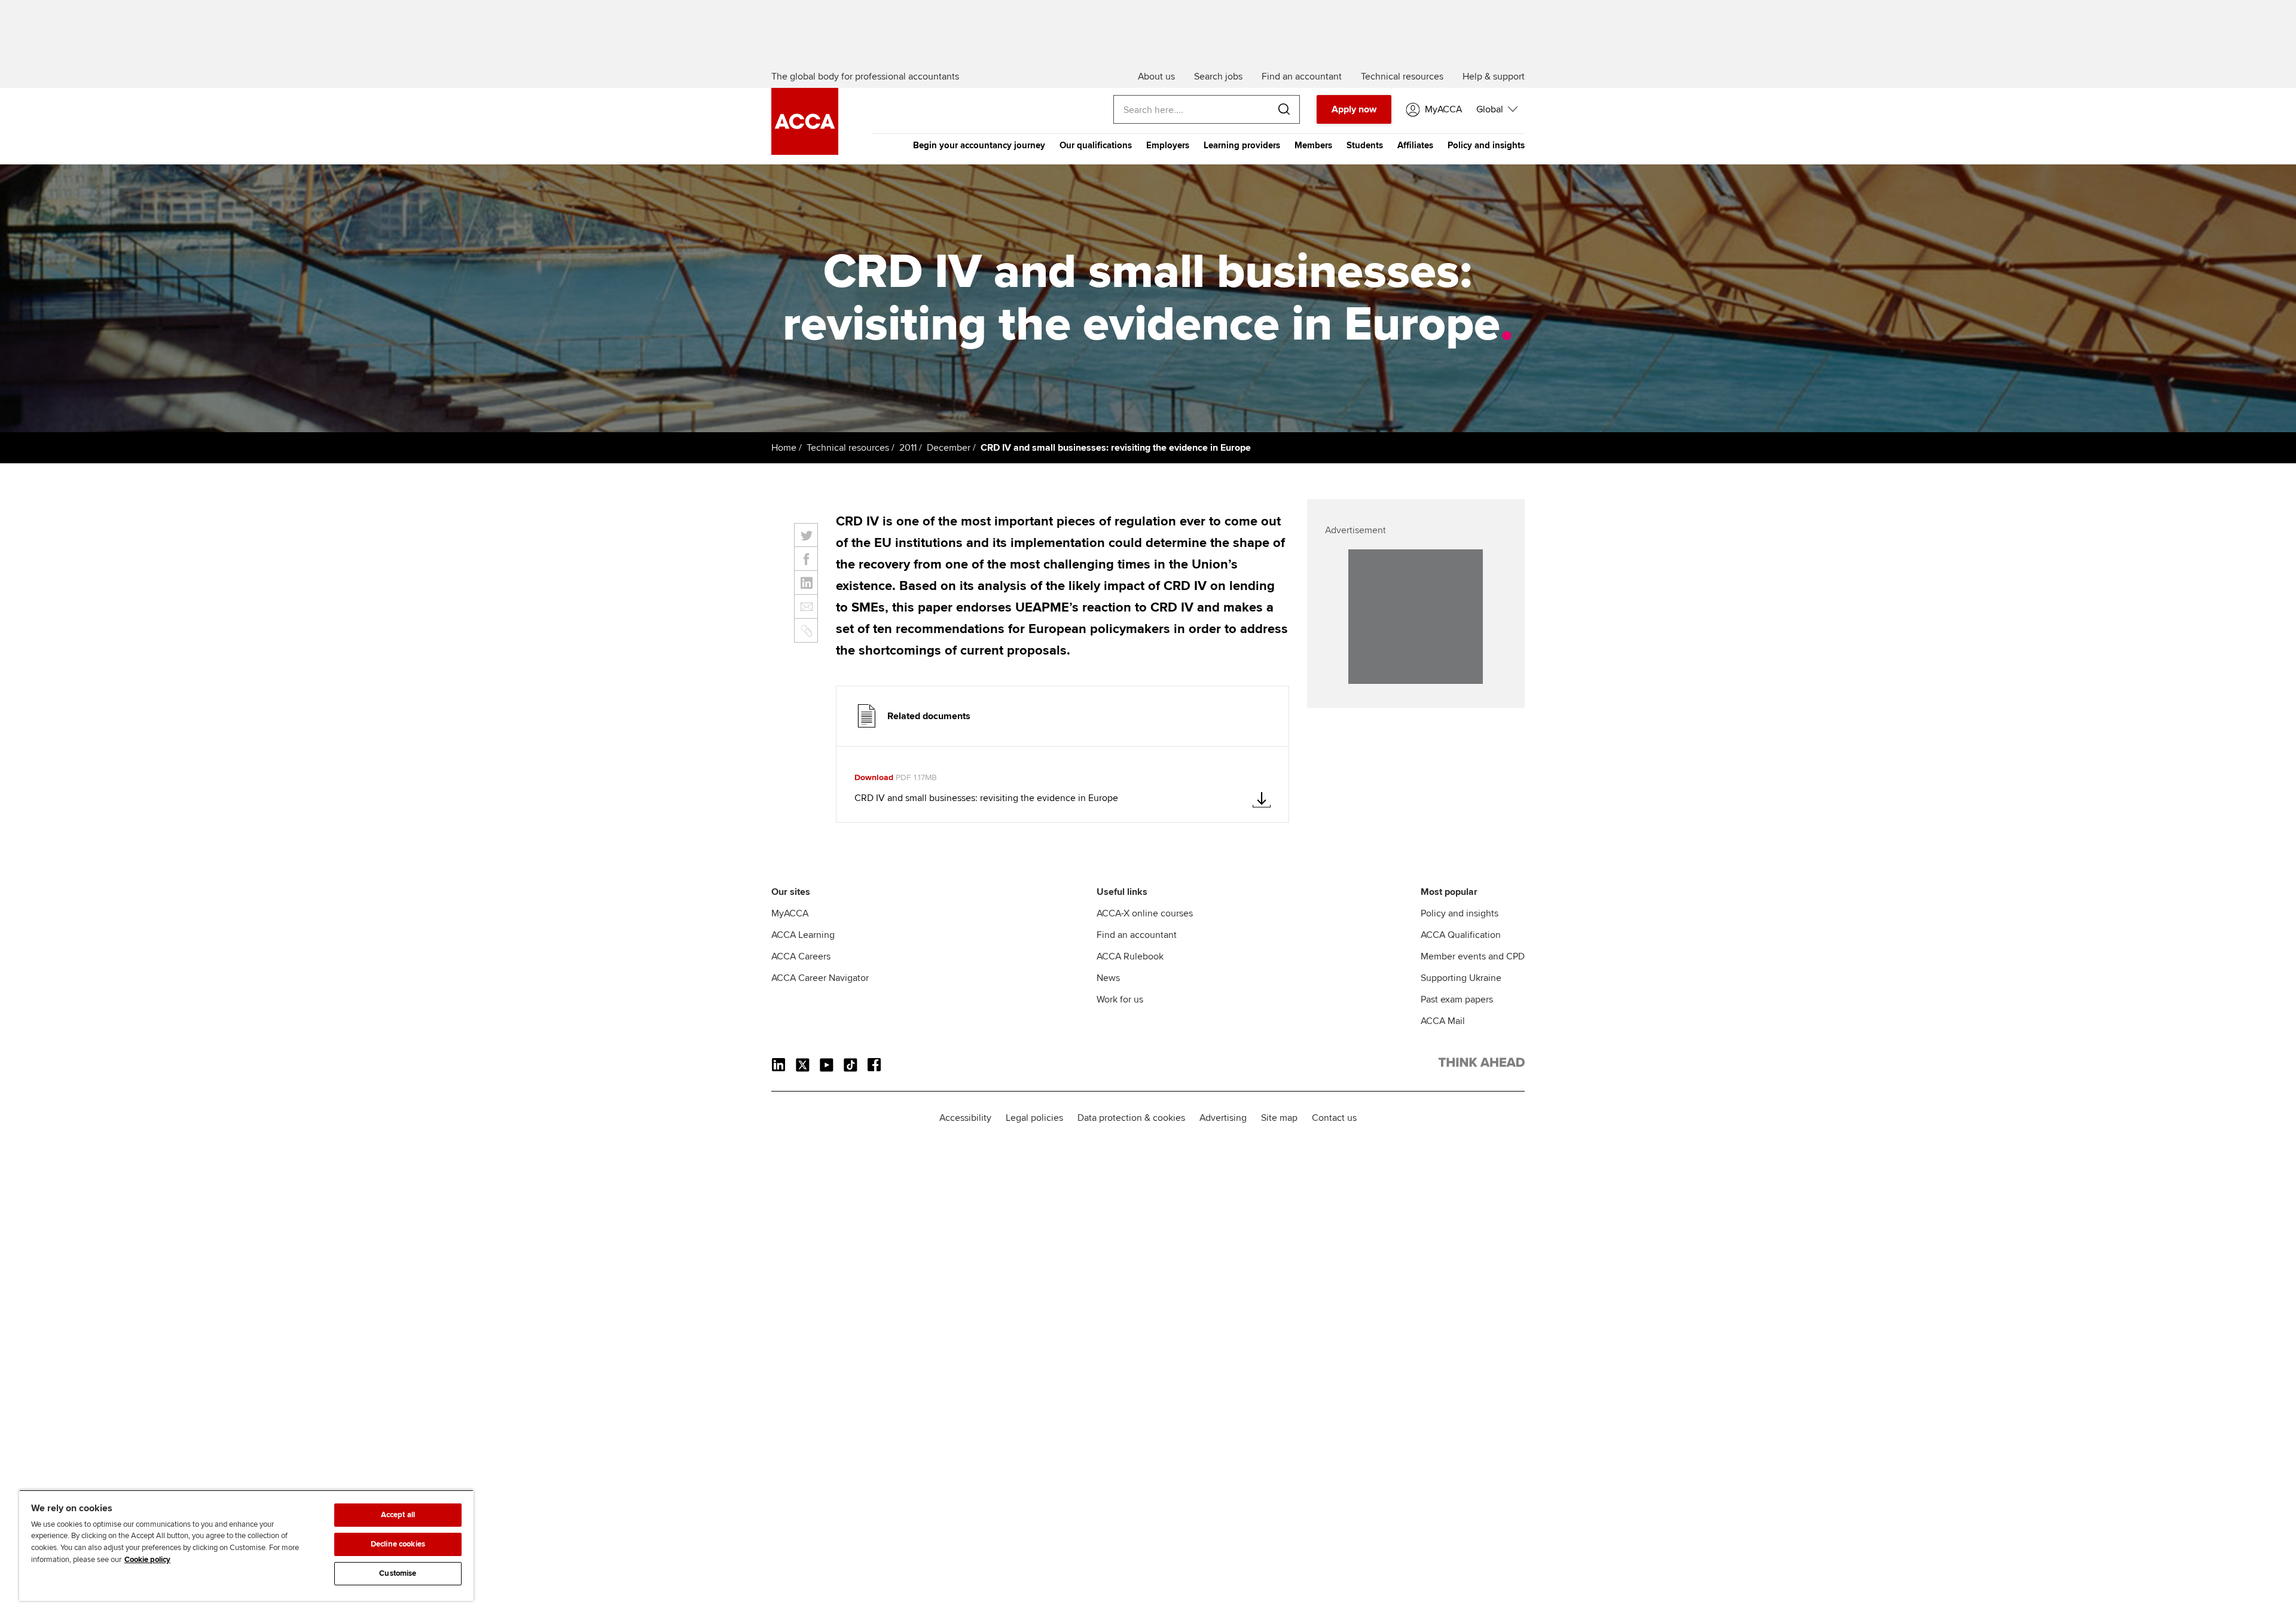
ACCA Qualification (1461, 935)
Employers (1168, 145)
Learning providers (1242, 145)
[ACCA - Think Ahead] (805, 152)
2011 (908, 448)
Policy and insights (1486, 145)
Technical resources (848, 448)
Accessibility (965, 1118)
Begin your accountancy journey (979, 145)
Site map (1279, 1118)
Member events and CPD (1473, 956)
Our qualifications (1096, 145)
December (949, 448)
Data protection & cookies (1131, 1118)
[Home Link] (1482, 1065)
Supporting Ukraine (1461, 978)
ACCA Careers (801, 956)
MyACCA (790, 913)
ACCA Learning (803, 935)
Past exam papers (1457, 999)
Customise (398, 1573)
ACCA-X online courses (1145, 913)
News (1108, 978)
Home (784, 448)
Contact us (1334, 1118)
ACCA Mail (1443, 1021)
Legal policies (1034, 1118)
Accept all (398, 1515)
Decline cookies (398, 1544)
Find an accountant (1137, 935)
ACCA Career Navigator (820, 978)
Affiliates (1415, 145)
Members (1313, 145)
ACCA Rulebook (1130, 956)
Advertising (1223, 1118)
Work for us (1120, 999)
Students (1365, 145)
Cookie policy (147, 1560)
